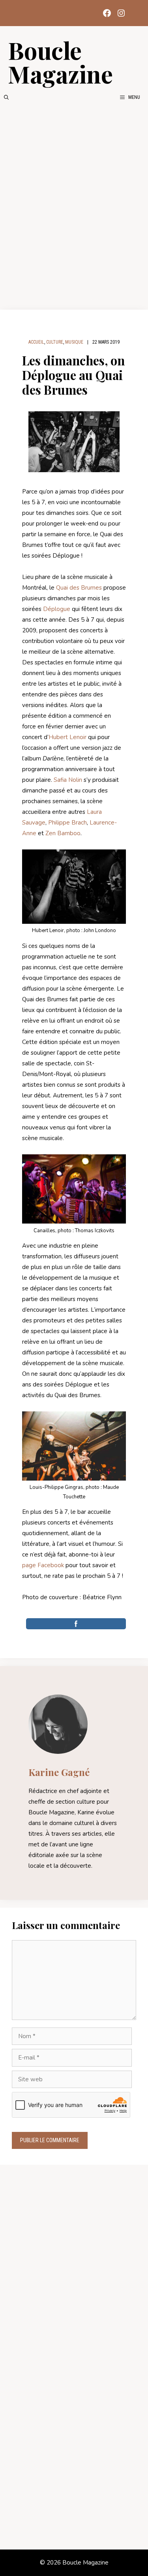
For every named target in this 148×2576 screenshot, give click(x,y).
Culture (55, 342)
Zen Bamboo (63, 833)
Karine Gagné (59, 1772)
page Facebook (43, 1565)
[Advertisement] (74, 205)
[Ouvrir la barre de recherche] (6, 97)
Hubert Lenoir (67, 737)
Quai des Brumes (79, 588)
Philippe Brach (67, 823)
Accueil (36, 342)
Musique (74, 342)
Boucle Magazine (60, 62)
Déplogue (57, 609)
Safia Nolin (68, 780)
